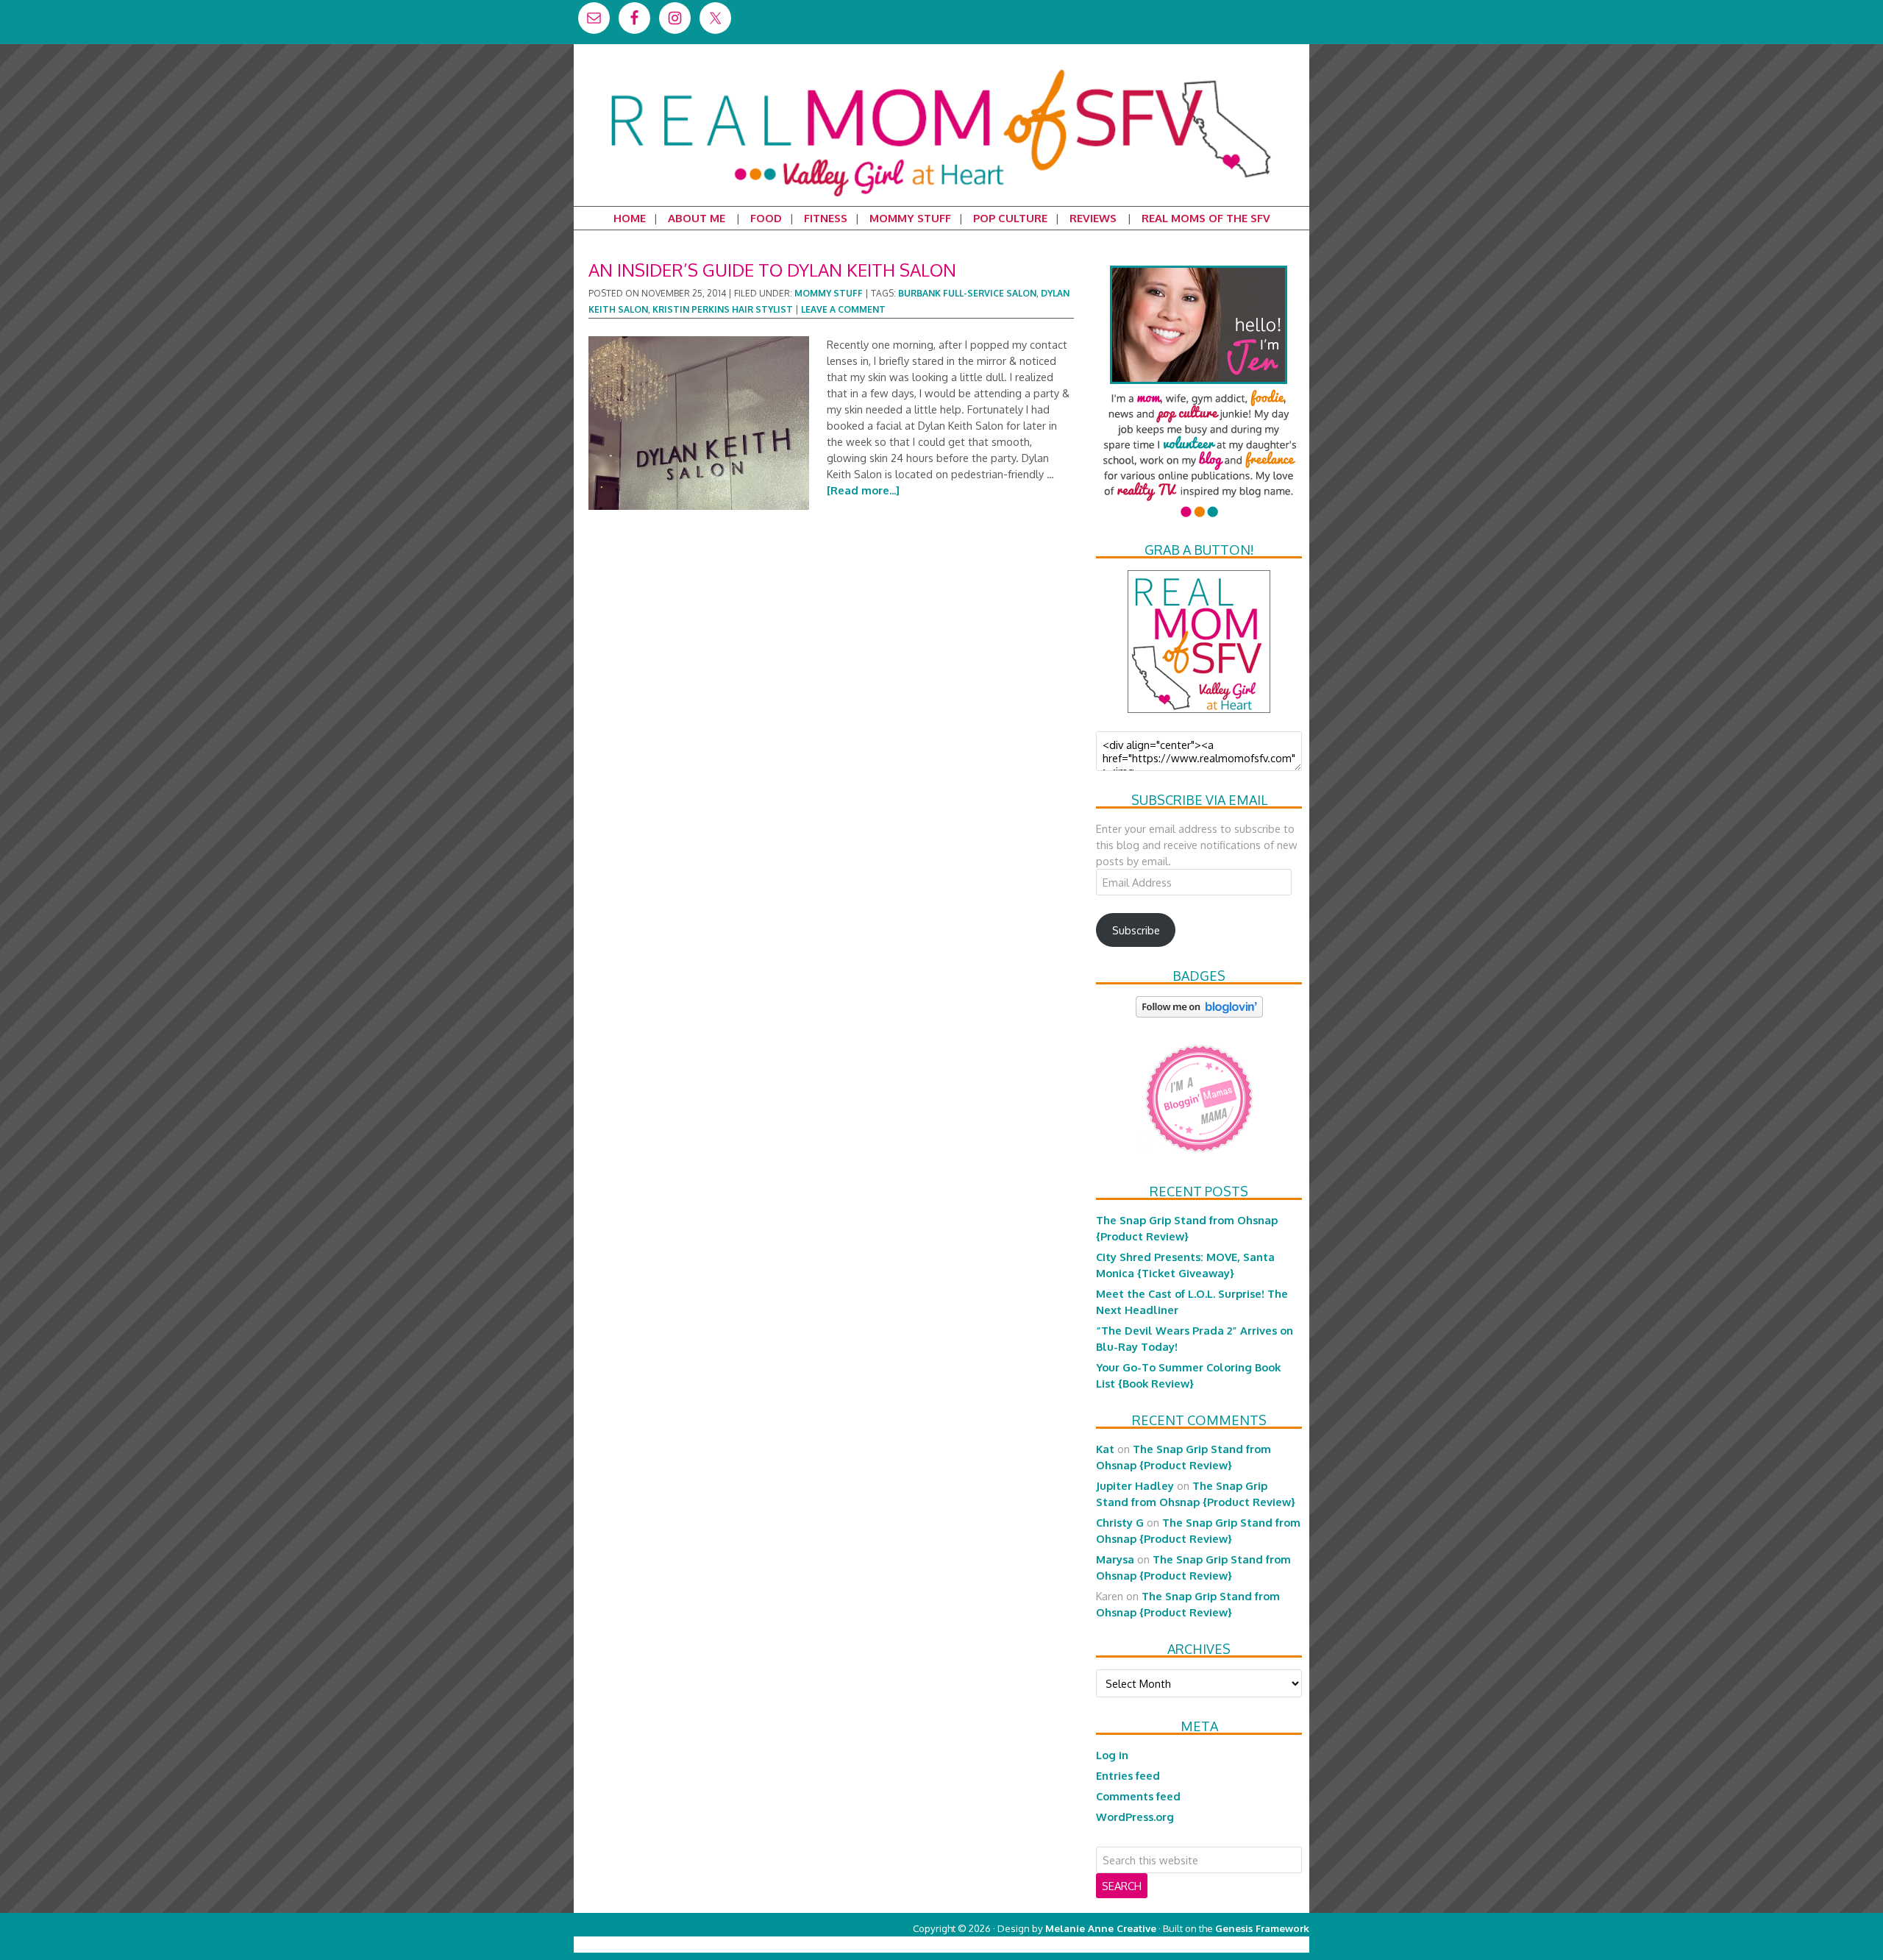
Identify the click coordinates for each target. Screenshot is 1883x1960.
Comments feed (1138, 1796)
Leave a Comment (843, 309)
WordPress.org (1135, 1817)
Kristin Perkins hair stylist (723, 309)
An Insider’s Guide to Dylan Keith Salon (772, 270)
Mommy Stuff (829, 293)
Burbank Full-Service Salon (967, 293)
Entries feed (1128, 1775)
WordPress (1246, 1944)
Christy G (1120, 1522)
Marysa (1115, 1559)
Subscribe (1136, 930)
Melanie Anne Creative (1101, 1928)
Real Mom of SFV (941, 69)
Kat (1105, 1449)
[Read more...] (863, 490)
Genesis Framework (1262, 1928)
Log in (1112, 1755)
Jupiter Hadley (1135, 1485)
